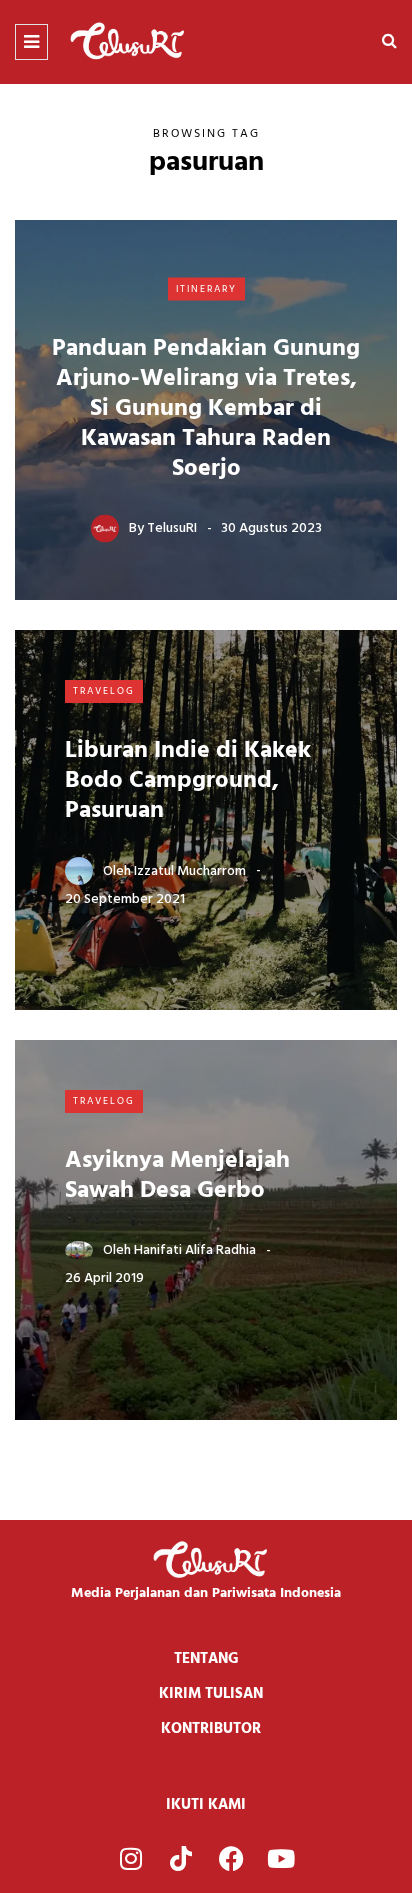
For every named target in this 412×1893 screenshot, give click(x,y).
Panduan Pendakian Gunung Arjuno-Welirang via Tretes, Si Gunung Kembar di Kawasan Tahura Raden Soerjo (206, 409)
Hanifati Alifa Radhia (195, 1250)
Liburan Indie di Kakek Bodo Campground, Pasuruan (188, 781)
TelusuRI (172, 528)
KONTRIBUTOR (211, 1729)
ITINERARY (206, 288)
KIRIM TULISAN (211, 1694)
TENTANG (206, 1659)
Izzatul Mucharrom (190, 870)
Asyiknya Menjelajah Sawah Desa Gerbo (177, 1176)
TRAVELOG (104, 691)
